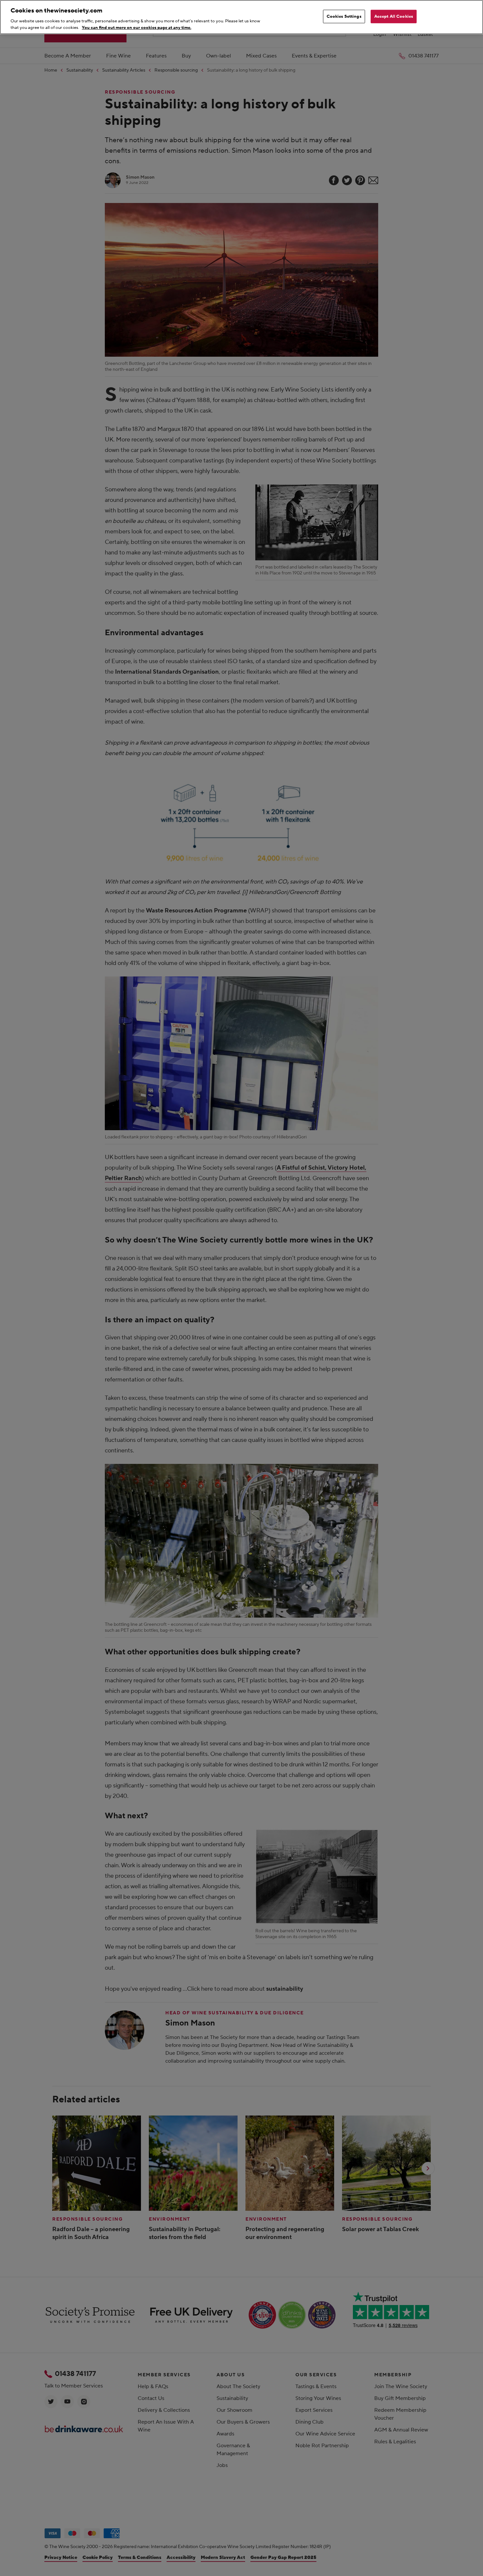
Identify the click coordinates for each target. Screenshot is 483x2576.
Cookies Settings (344, 16)
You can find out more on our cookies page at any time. (137, 27)
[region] (241, 17)
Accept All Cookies (394, 16)
